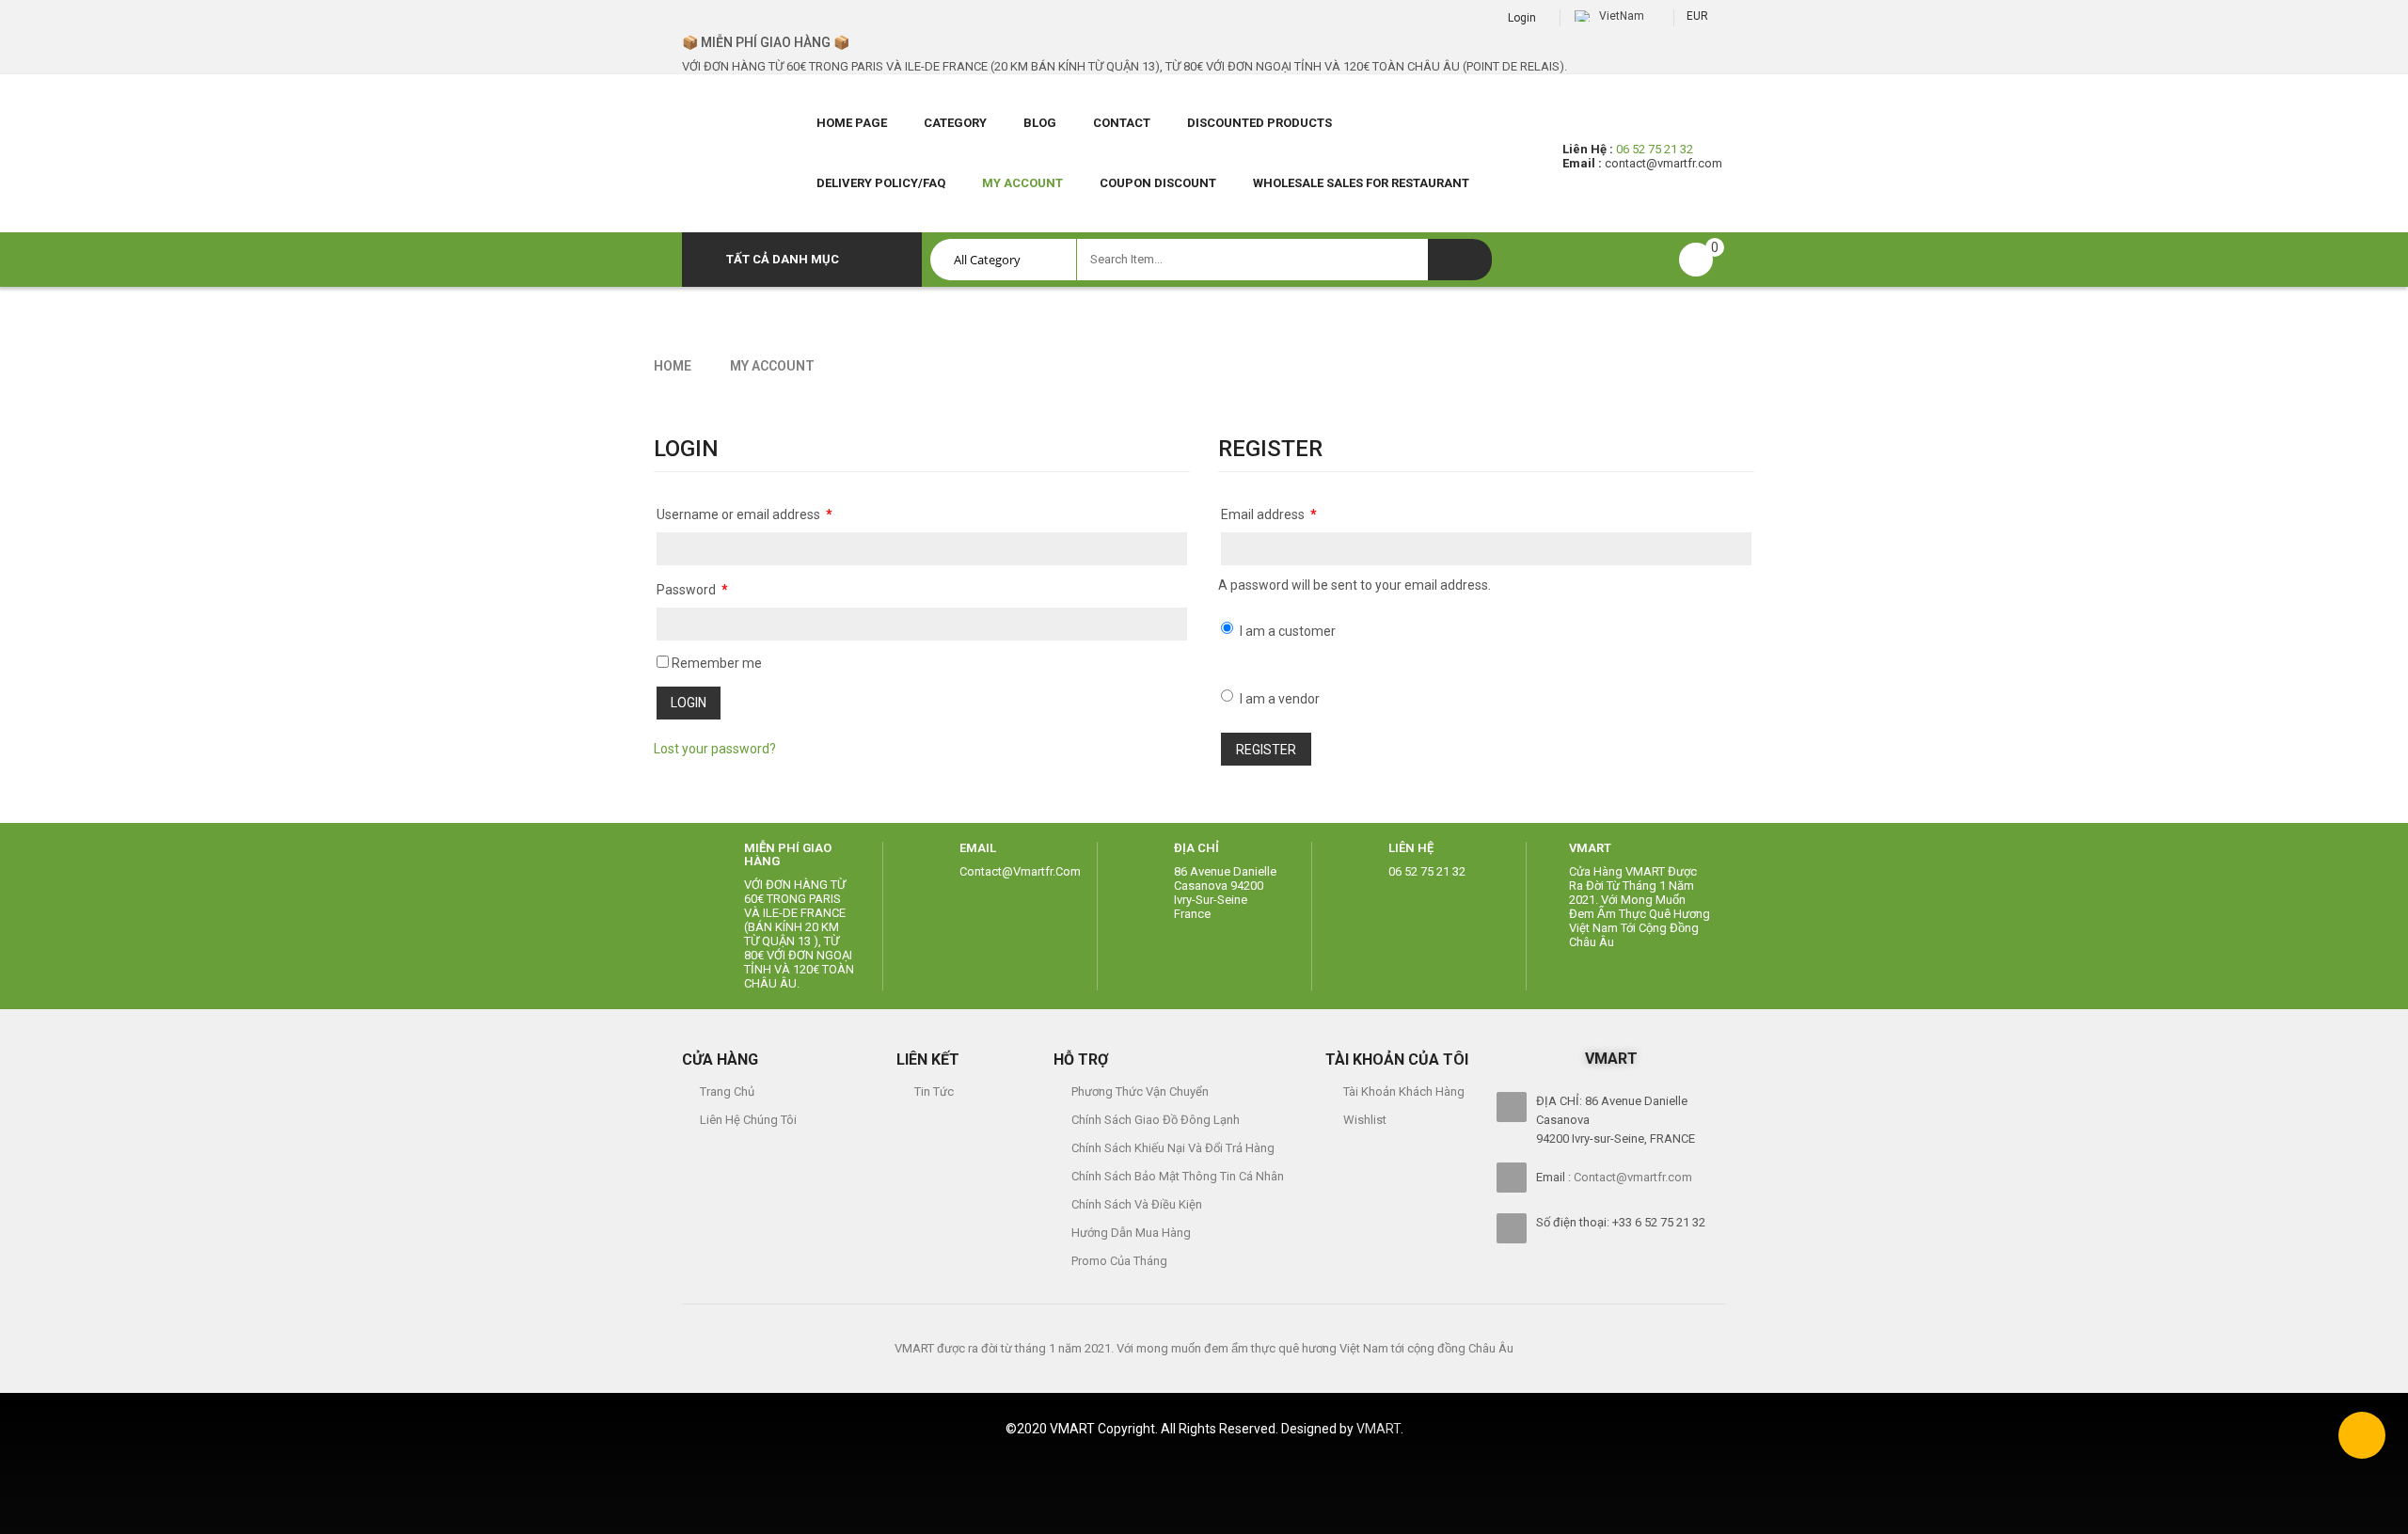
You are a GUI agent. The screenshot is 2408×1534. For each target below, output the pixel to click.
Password (692, 590)
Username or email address (745, 514)
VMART (1590, 848)
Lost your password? (715, 749)
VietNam (1622, 16)
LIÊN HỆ (1411, 848)
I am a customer (1288, 631)
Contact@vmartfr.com (1633, 1177)
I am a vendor (1280, 699)
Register (1266, 750)
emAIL (978, 848)
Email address (1269, 514)
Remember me (715, 663)
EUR (1697, 16)
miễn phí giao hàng (788, 854)
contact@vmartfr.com (1663, 163)
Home (673, 366)
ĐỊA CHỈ (1196, 848)
